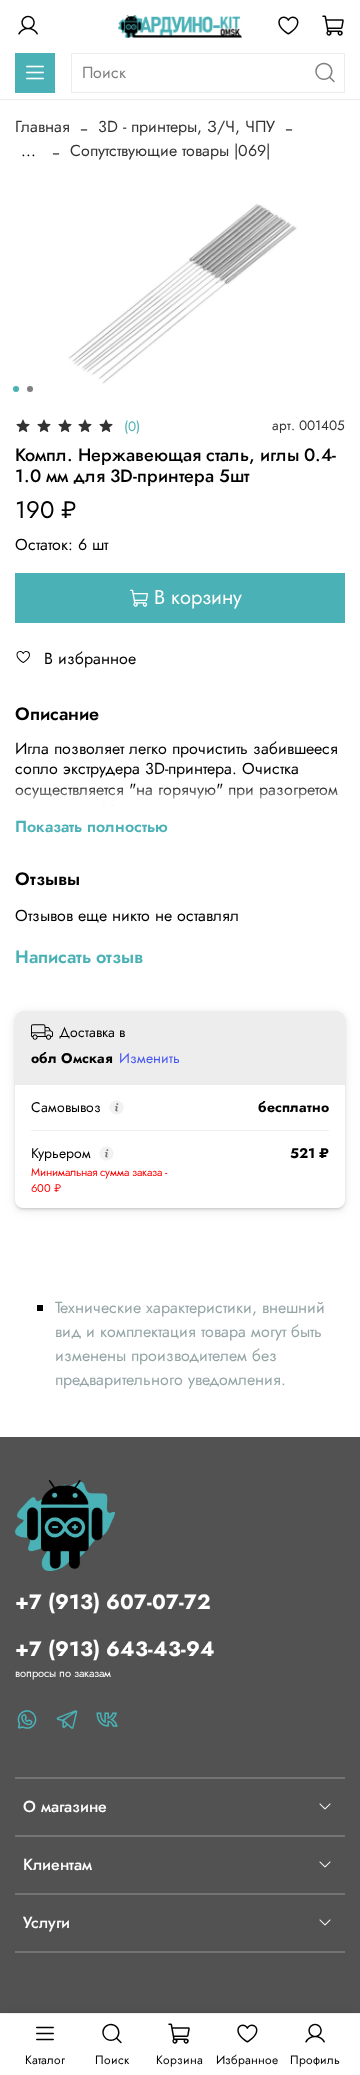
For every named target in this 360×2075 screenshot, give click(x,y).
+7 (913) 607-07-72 (113, 1602)
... (28, 151)
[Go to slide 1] (16, 389)
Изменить (149, 1058)
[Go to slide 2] (30, 389)
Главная (42, 126)
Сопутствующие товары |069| (170, 150)
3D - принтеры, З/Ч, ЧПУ (186, 126)
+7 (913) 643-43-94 (115, 1649)
